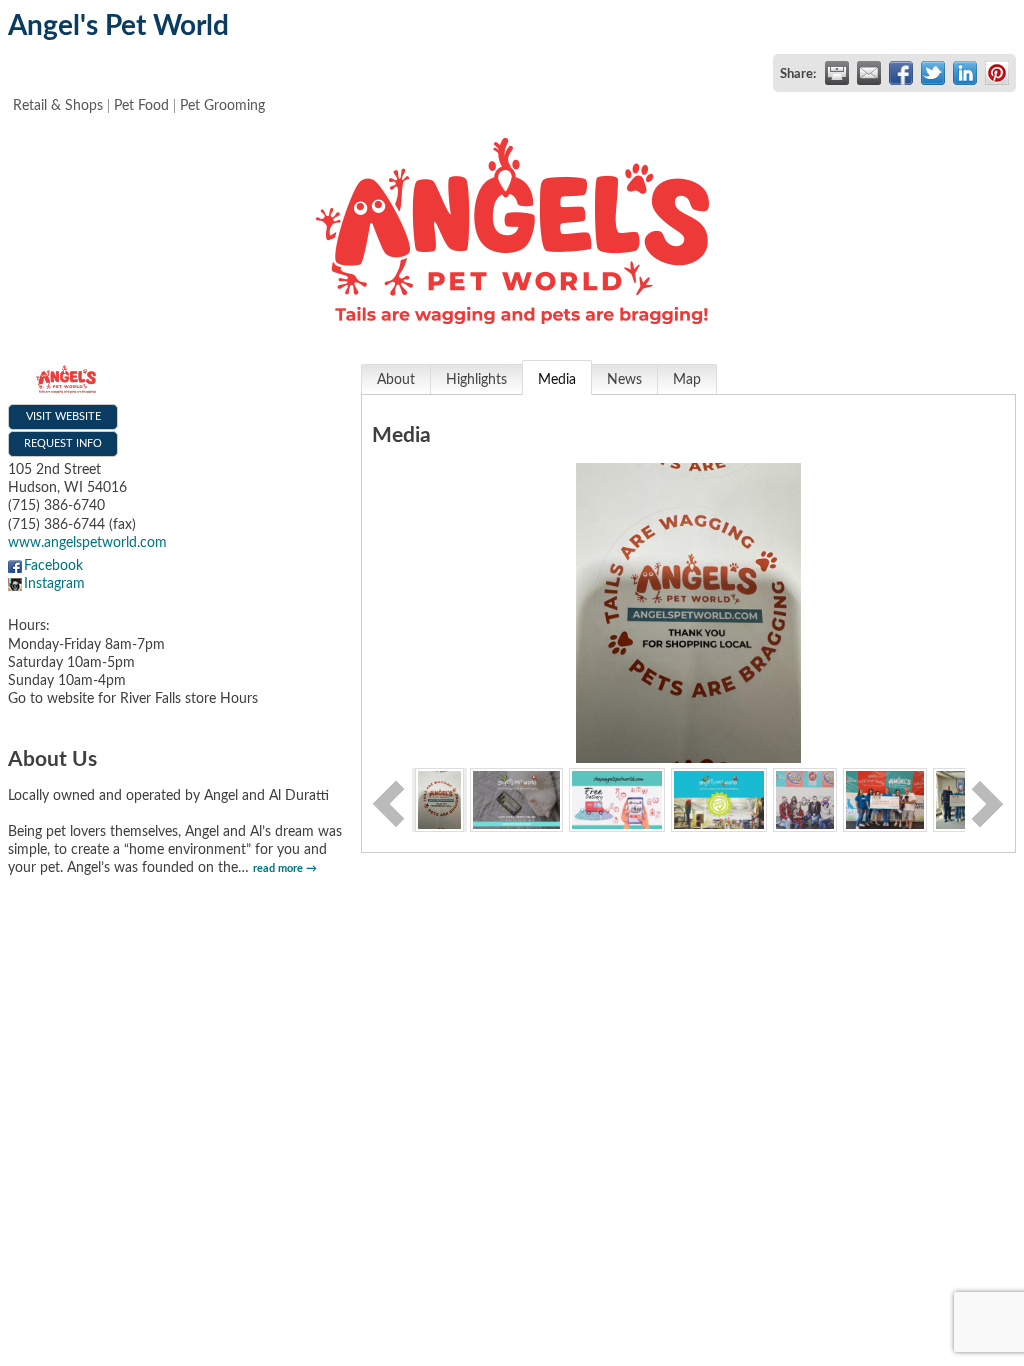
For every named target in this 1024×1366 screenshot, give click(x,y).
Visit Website (63, 416)
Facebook (53, 566)
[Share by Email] (869, 73)
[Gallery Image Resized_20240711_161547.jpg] (884, 799)
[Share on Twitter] (933, 73)
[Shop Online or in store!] (516, 799)
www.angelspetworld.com (87, 543)
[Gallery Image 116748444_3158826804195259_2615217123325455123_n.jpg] (719, 799)
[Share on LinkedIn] (965, 73)
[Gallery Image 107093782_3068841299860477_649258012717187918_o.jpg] (617, 799)
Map (687, 380)
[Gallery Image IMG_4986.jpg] (440, 799)
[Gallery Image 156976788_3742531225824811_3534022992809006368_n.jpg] (805, 799)
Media (557, 380)
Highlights (476, 380)
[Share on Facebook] (901, 73)
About (396, 380)
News (624, 380)
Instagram (54, 584)
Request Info (63, 443)
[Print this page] (837, 73)
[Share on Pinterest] (997, 73)
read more (278, 868)
